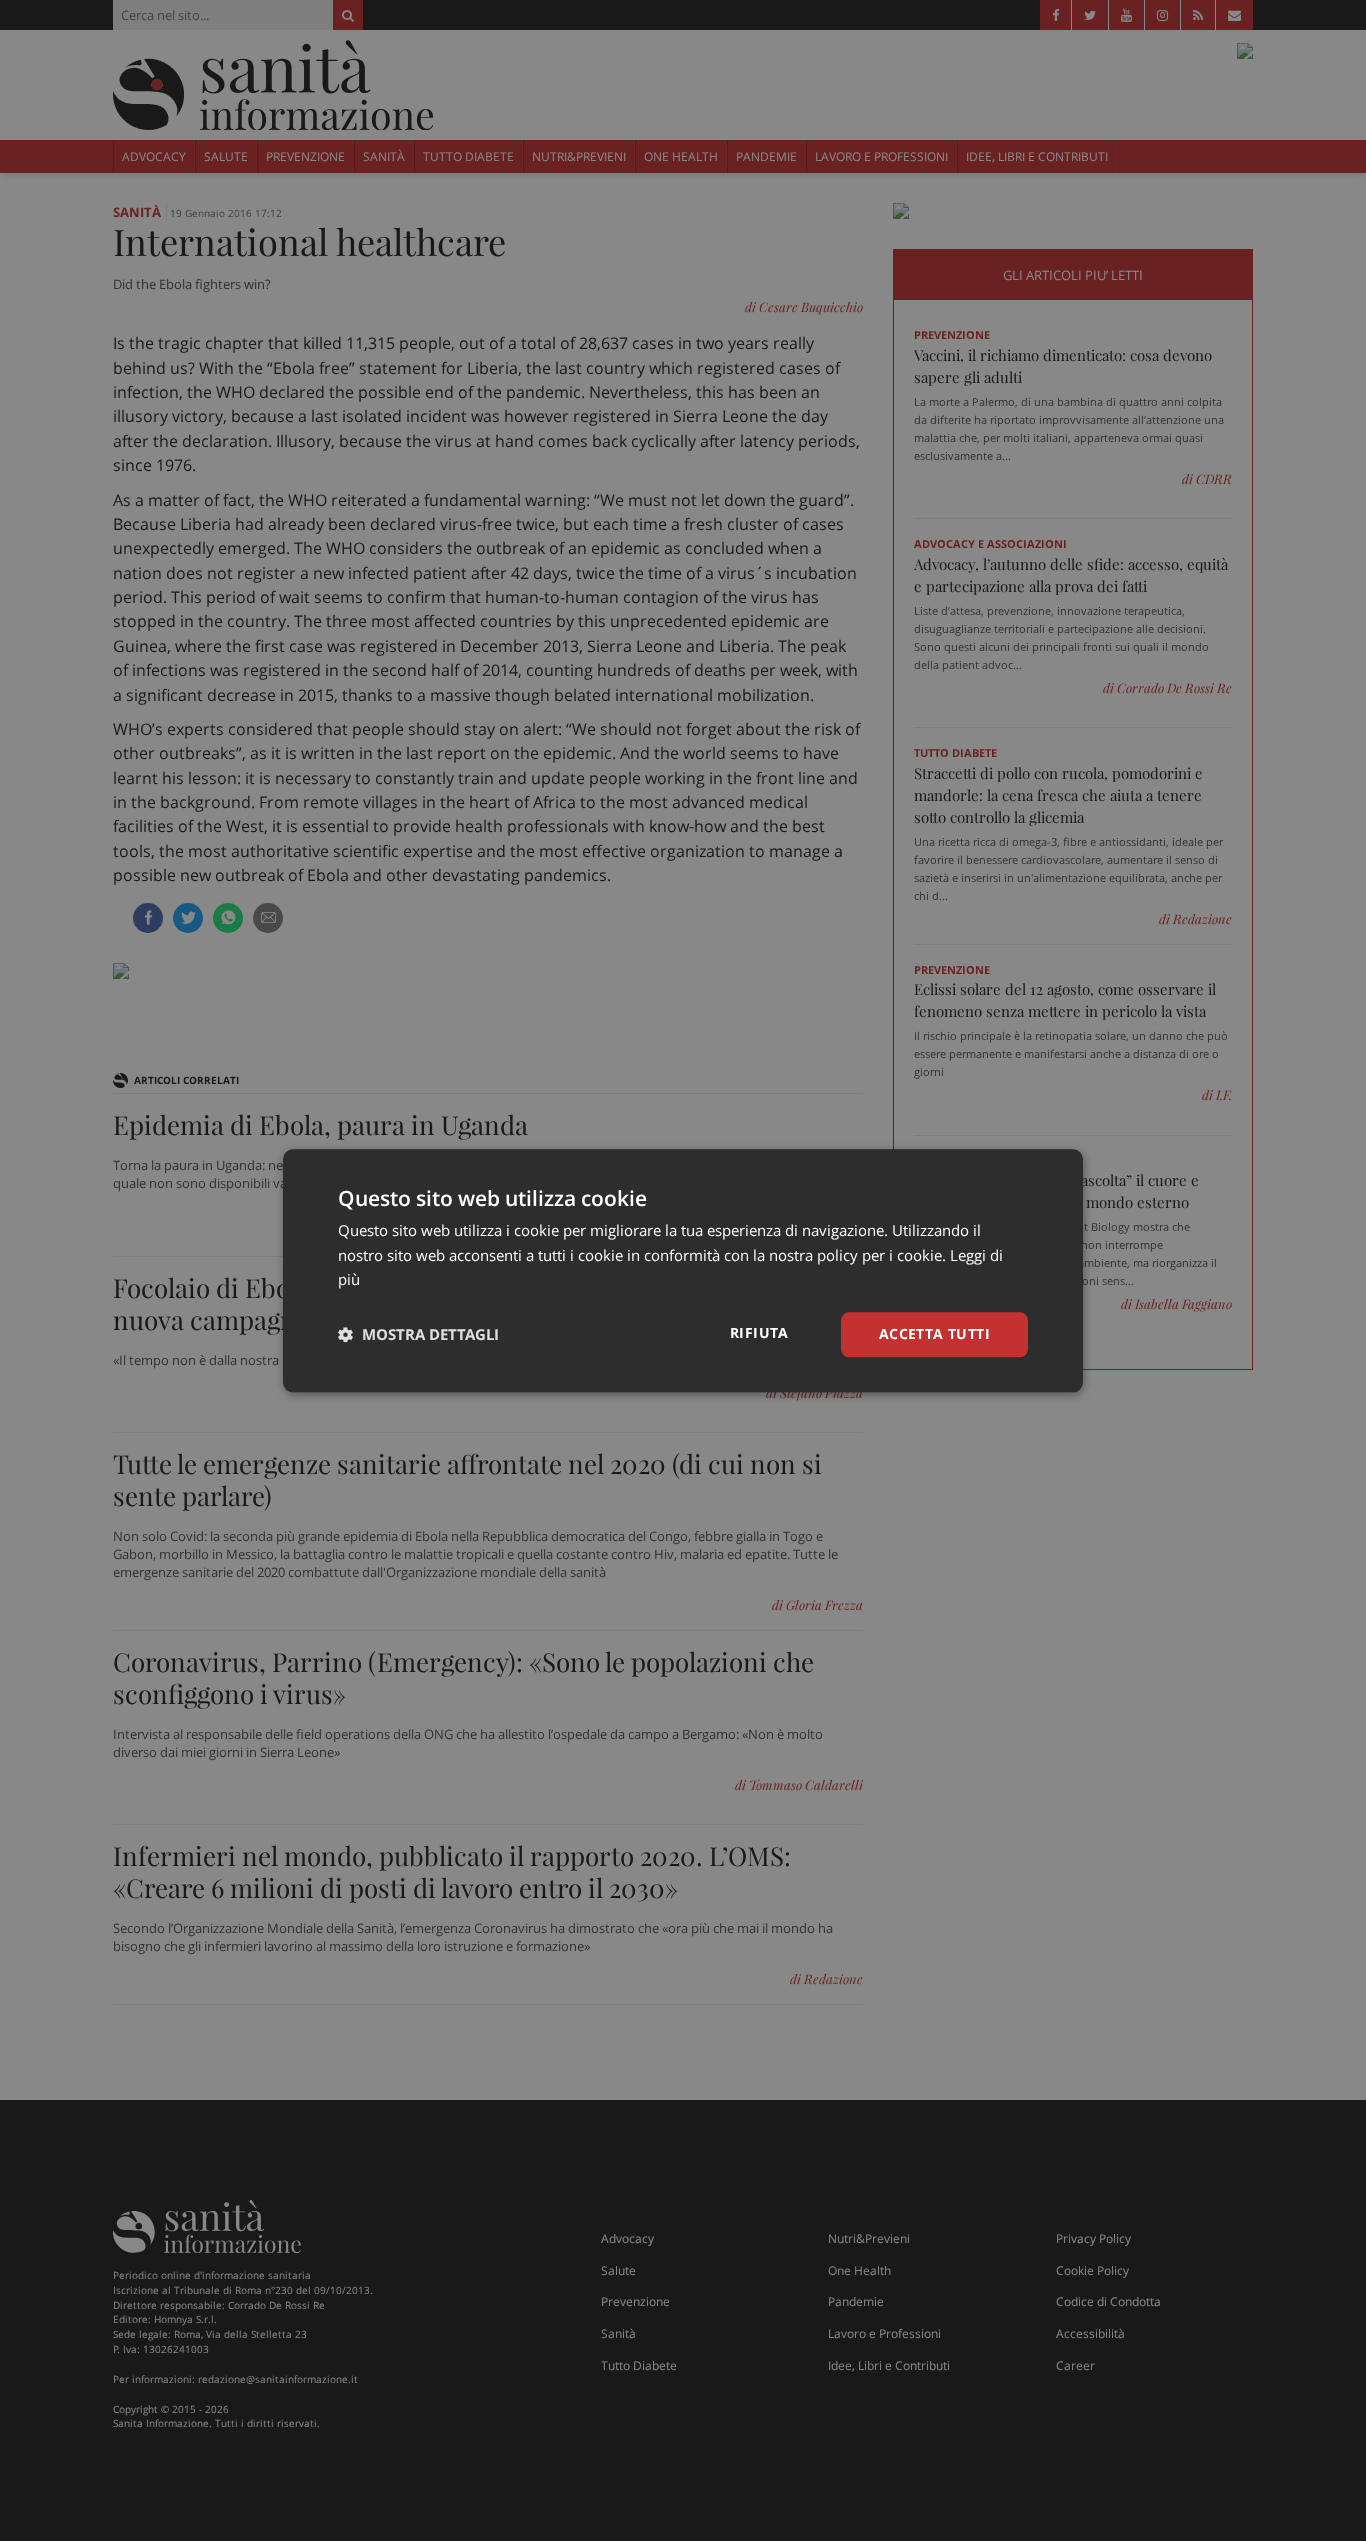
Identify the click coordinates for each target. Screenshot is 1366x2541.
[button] (418, 1335)
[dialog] (683, 1270)
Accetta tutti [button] (934, 1333)
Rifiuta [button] (759, 1332)
